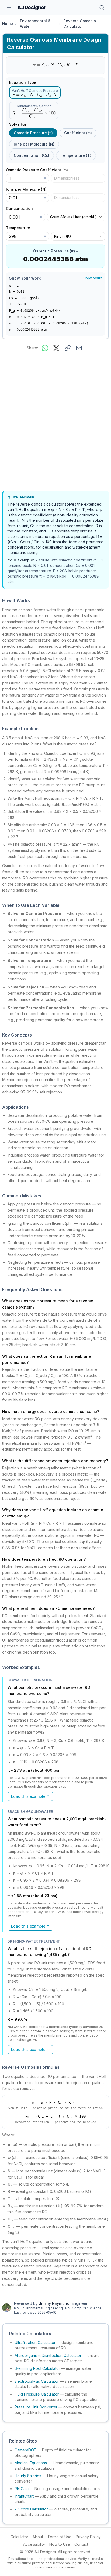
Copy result (93, 278)
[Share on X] (56, 348)
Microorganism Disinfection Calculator (48, 2355)
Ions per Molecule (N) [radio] (34, 144)
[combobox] (76, 217)
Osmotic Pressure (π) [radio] (33, 133)
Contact (81, 2544)
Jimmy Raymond (54, 2303)
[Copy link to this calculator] (68, 348)
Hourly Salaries (28, 2476)
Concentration (21, 209)
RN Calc (22, 2489)
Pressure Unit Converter (36, 2407)
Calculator (19, 2537)
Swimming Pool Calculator (37, 2368)
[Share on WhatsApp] (45, 348)
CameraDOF (25, 2450)
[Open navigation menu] (9, 8)
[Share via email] (79, 348)
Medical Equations (31, 2463)
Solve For (18, 124)
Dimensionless (67, 178)
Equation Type (23, 82)
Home (8, 23)
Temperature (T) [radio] (76, 155)
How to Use (60, 2544)
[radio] (35, 93)
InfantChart (24, 2496)
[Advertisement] (55, 422)
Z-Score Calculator (31, 2509)
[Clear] (45, 178)
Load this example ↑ (30, 1796)
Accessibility (34, 2544)
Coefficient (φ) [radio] (78, 133)
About (38, 2537)
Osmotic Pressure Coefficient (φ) (39, 170)
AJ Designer (32, 7)
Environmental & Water (35, 23)
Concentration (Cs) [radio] (32, 155)
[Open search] (102, 8)
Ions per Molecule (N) (28, 189)
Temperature (20, 228)
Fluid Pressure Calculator (37, 2394)
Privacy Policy (88, 2537)
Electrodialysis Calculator (37, 2381)
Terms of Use (59, 2537)
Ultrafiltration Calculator (35, 2343)
